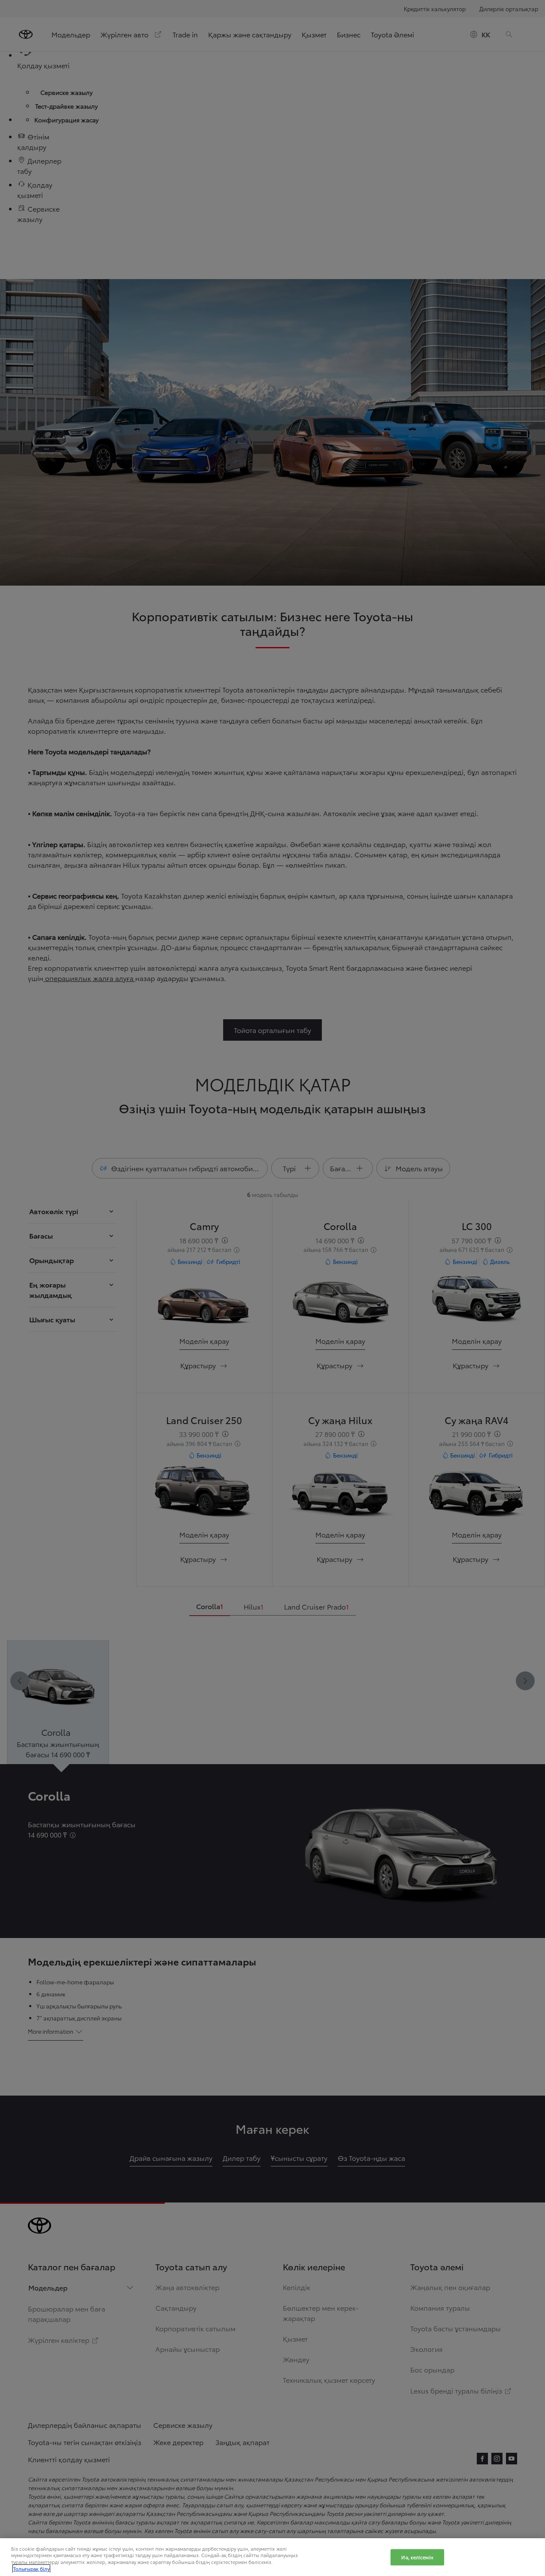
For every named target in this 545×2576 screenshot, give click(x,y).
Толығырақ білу (31, 2569)
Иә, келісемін (417, 2557)
